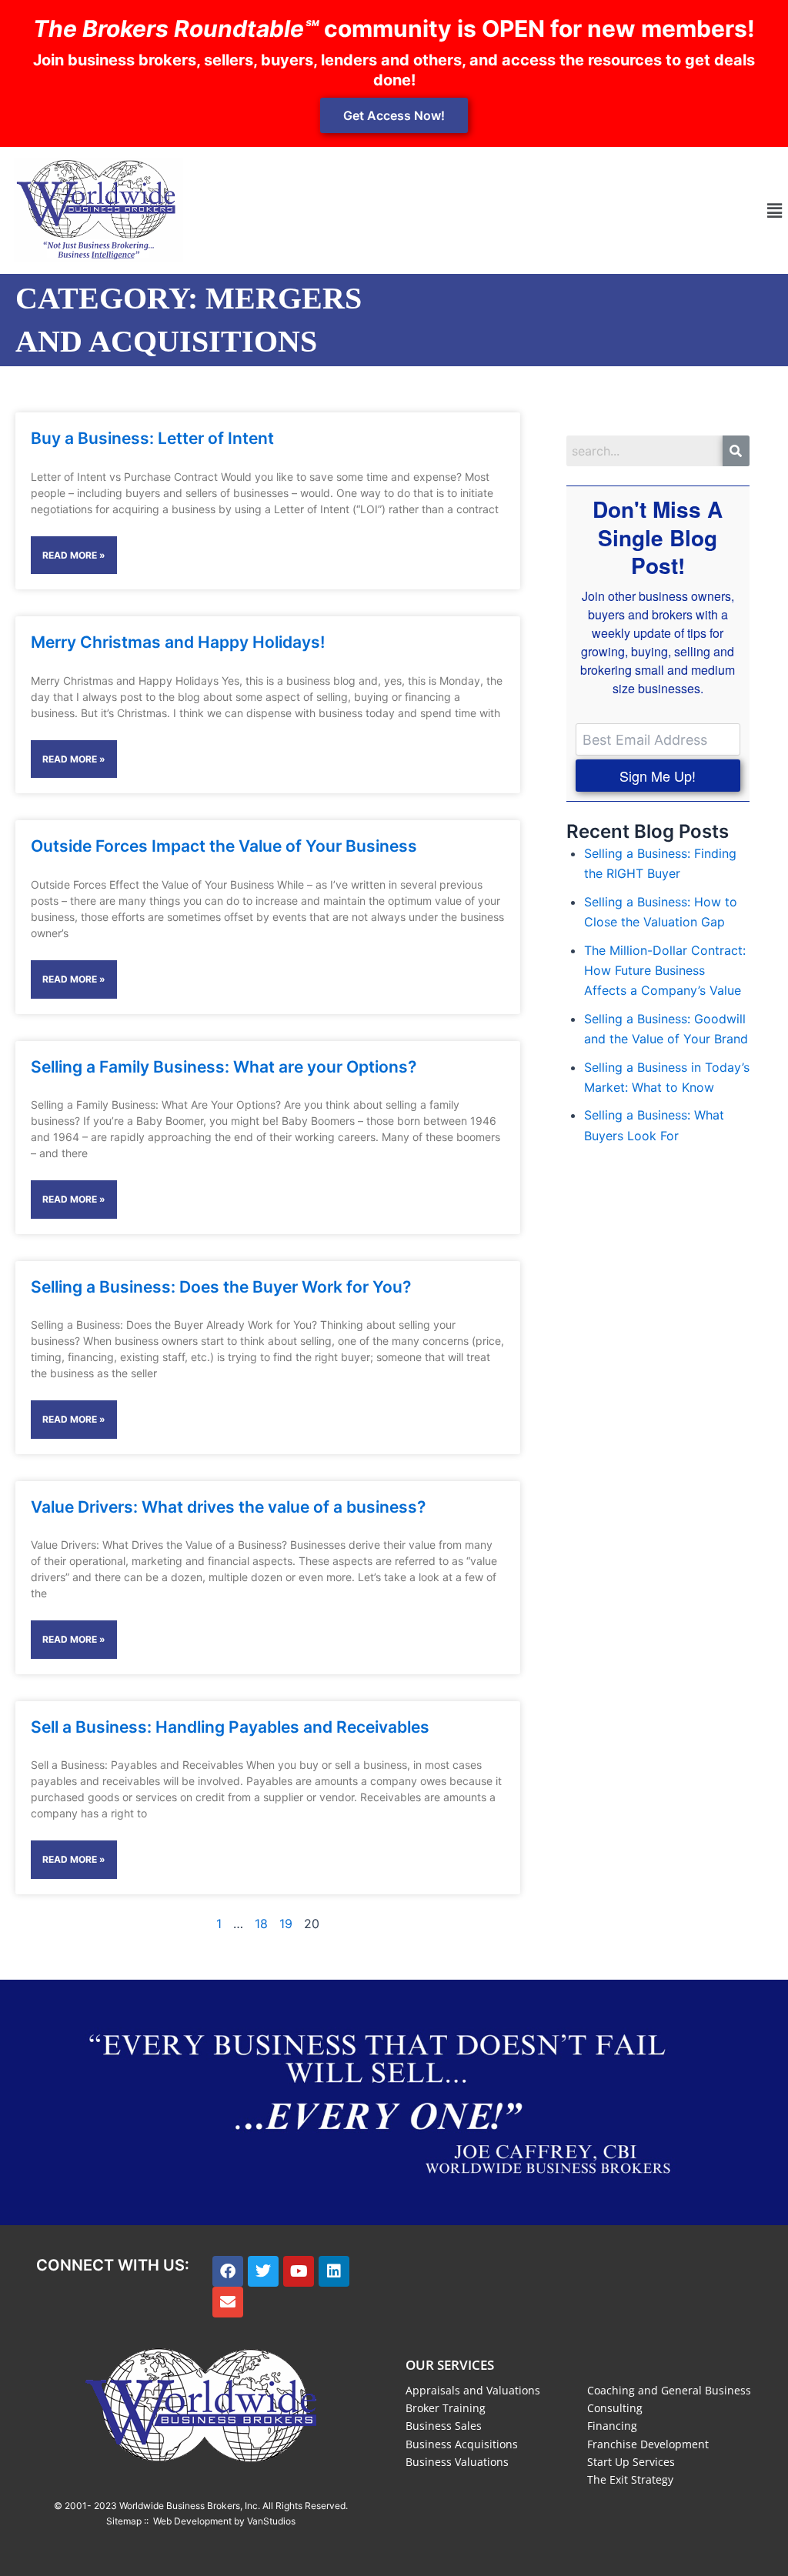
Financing (612, 2426)
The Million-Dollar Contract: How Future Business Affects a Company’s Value (665, 971)
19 (286, 1924)
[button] (775, 210)
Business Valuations (457, 2462)
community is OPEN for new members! (394, 28)
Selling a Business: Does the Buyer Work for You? (221, 1287)
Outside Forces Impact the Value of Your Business (224, 846)
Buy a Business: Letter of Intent (152, 438)
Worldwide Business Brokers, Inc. (190, 2506)
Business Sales (444, 2426)
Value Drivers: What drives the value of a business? (228, 1507)
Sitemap (124, 2521)
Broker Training (446, 2408)
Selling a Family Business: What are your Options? (224, 1067)
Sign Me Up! (658, 776)
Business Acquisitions (462, 2444)
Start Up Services (631, 2462)
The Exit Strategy (630, 2479)
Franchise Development (648, 2444)
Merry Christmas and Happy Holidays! (178, 642)
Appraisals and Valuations (473, 2390)
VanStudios (271, 2521)
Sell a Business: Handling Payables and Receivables (230, 1727)
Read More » (74, 555)
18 (261, 1924)
